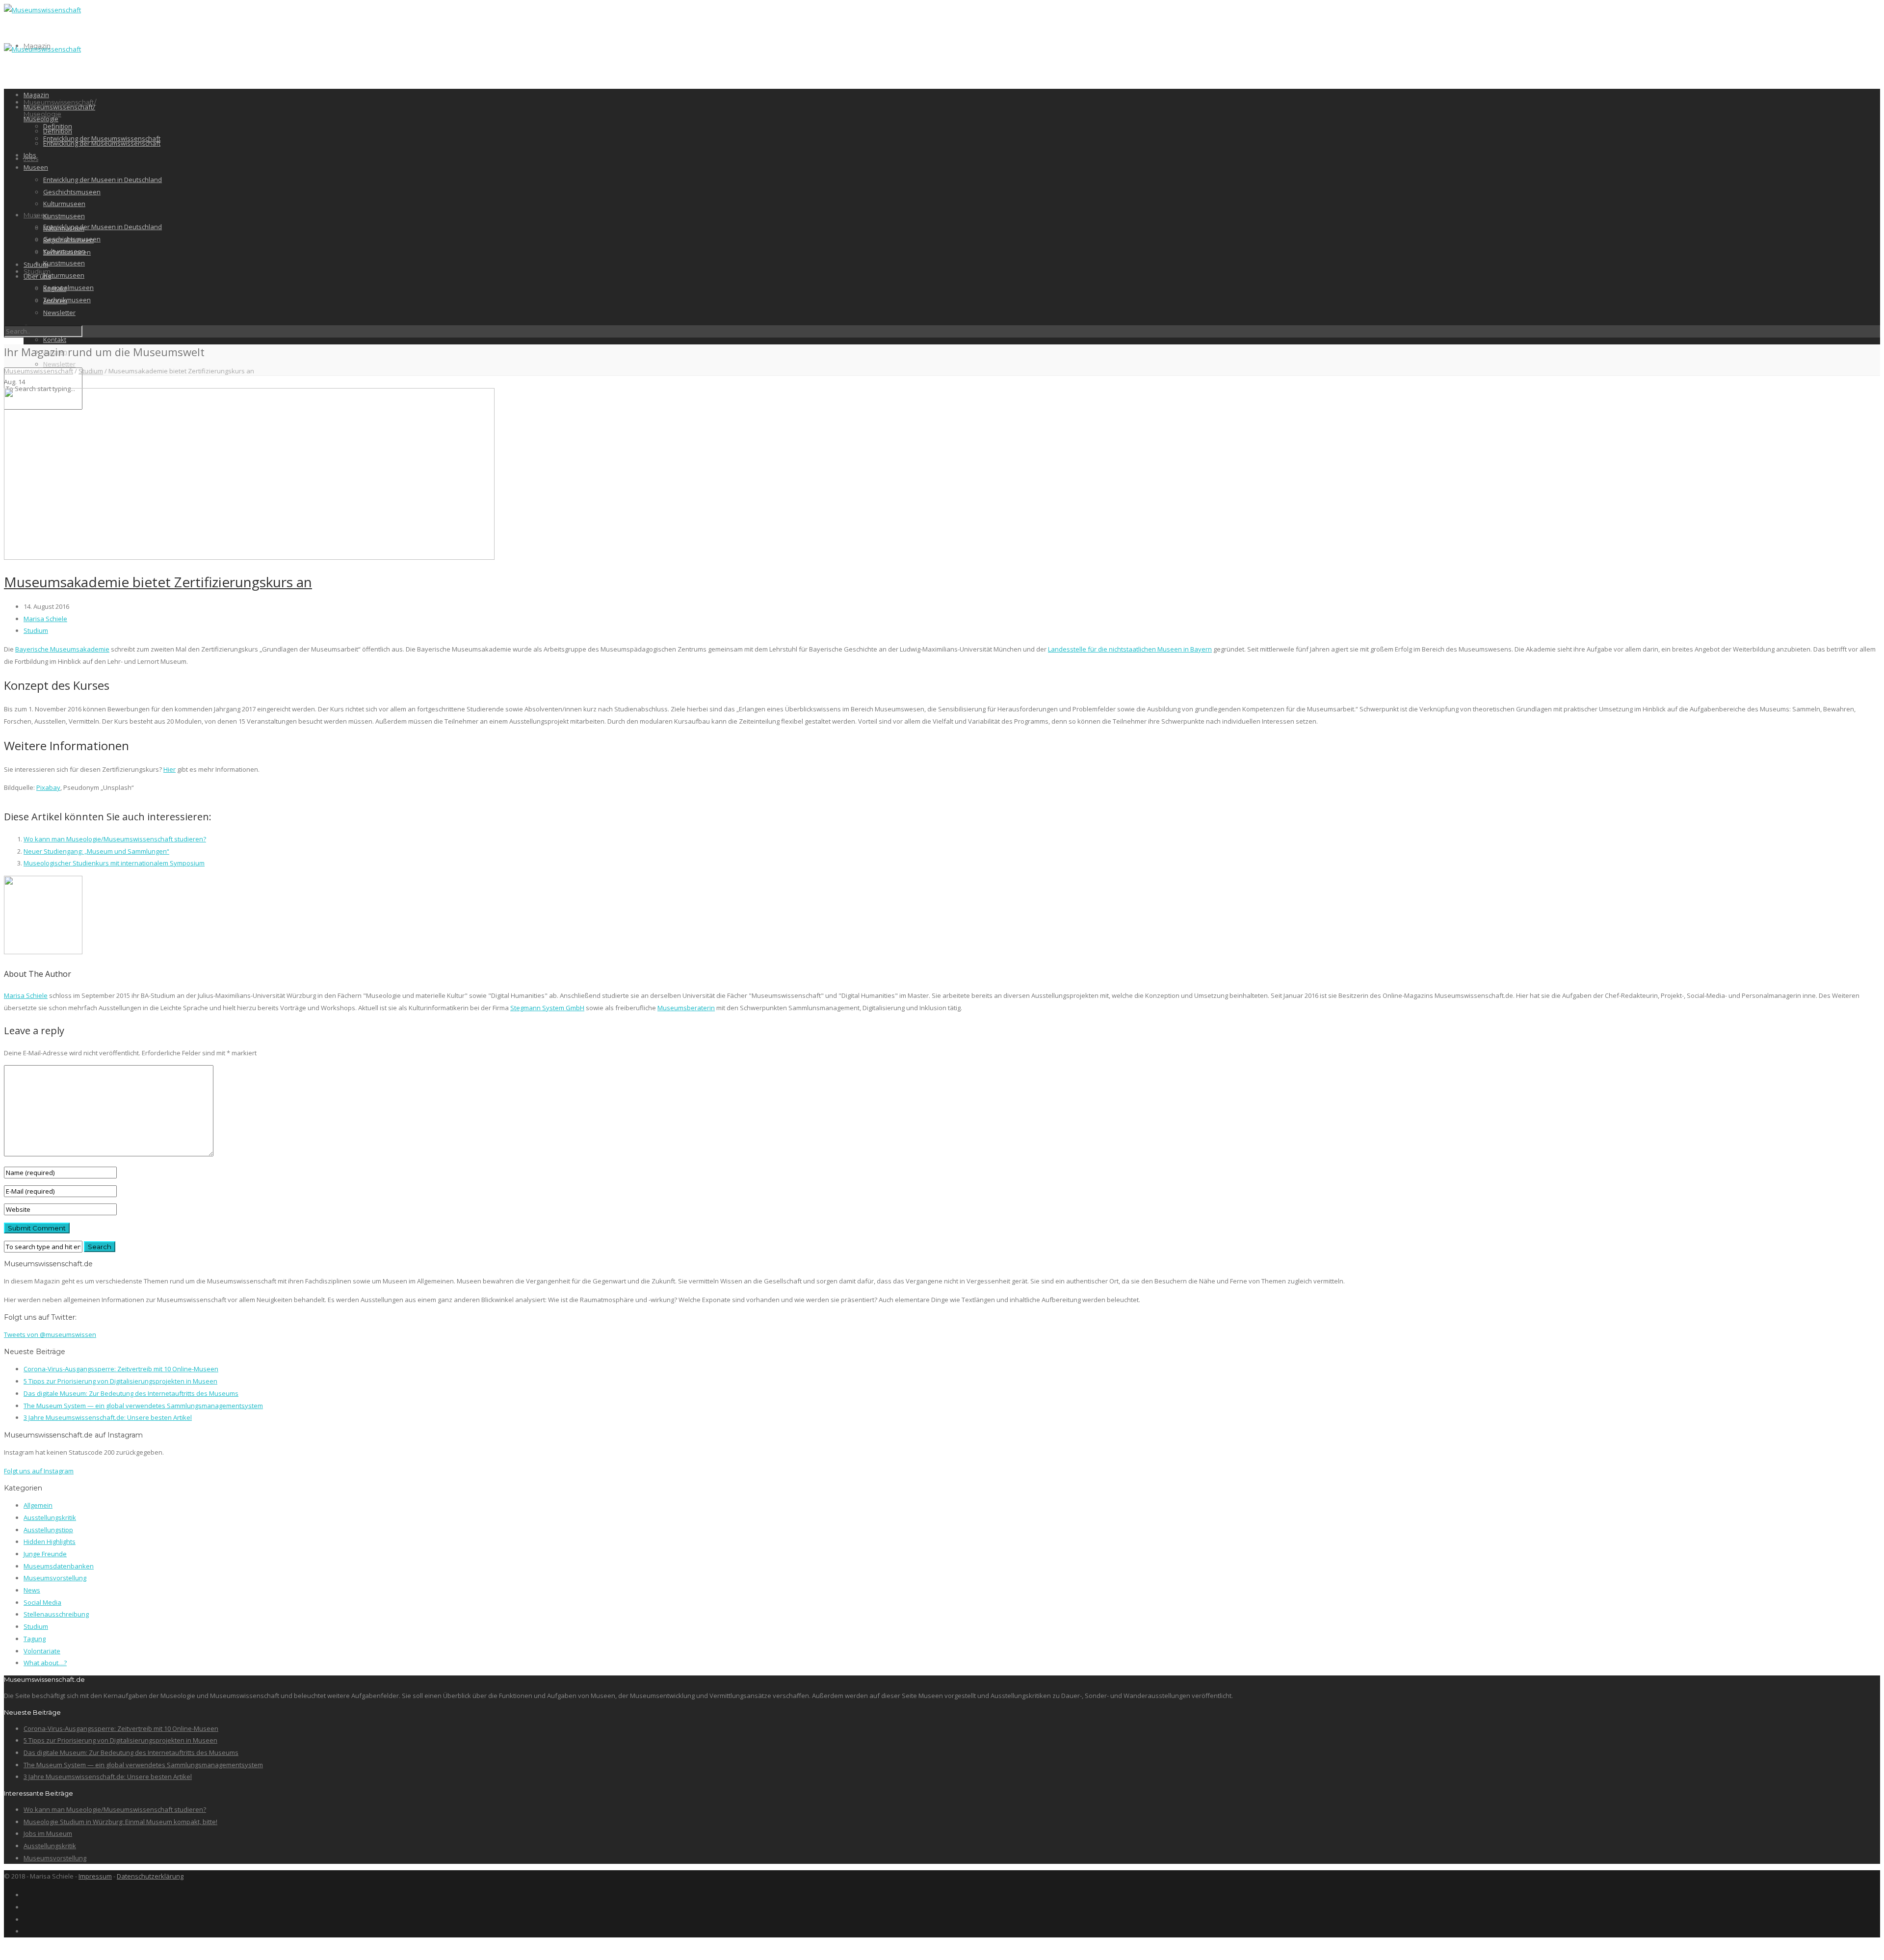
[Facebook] (26, 1895)
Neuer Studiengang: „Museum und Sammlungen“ (96, 851)
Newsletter (59, 364)
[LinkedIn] (26, 1919)
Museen (36, 167)
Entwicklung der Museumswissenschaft (102, 143)
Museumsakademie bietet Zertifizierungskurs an (158, 582)
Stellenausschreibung (56, 1614)
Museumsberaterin (686, 1008)
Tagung (35, 1639)
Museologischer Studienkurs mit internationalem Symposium (114, 863)
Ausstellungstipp (48, 1530)
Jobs (30, 155)
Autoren (55, 301)
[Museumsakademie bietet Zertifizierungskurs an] (249, 557)
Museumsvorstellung (55, 1578)
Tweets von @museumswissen (50, 1334)
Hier (170, 769)
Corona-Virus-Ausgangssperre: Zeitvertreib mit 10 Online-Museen (121, 1369)
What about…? (45, 1663)
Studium (37, 271)
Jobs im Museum (48, 1833)
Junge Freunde (45, 1554)
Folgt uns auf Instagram (39, 1471)
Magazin (36, 95)
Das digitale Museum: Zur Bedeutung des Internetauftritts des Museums (131, 1393)
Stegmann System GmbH (547, 1008)
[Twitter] (26, 1931)
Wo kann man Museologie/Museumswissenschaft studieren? (115, 839)
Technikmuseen (67, 252)
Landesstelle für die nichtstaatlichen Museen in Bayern (1130, 649)
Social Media (42, 1602)
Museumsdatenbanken (59, 1566)
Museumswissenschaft (39, 371)
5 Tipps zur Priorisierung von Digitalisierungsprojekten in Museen (120, 1381)
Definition (58, 131)
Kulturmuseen (64, 204)
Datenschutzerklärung (150, 1876)
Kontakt (55, 340)
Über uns (37, 276)
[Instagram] (26, 1907)
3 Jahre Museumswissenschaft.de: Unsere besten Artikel (108, 1417)
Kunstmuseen (64, 263)
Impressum (95, 1876)
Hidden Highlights (50, 1542)
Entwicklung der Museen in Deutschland (103, 227)
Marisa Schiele (45, 619)
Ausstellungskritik (50, 1517)
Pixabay (48, 787)
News (32, 1590)
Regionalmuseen (68, 287)
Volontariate (42, 1651)
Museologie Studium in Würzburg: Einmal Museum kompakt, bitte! (120, 1822)
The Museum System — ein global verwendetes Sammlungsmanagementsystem (143, 1406)
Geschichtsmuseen (72, 192)
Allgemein (38, 1505)
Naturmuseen (64, 275)
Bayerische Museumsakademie (62, 649)
